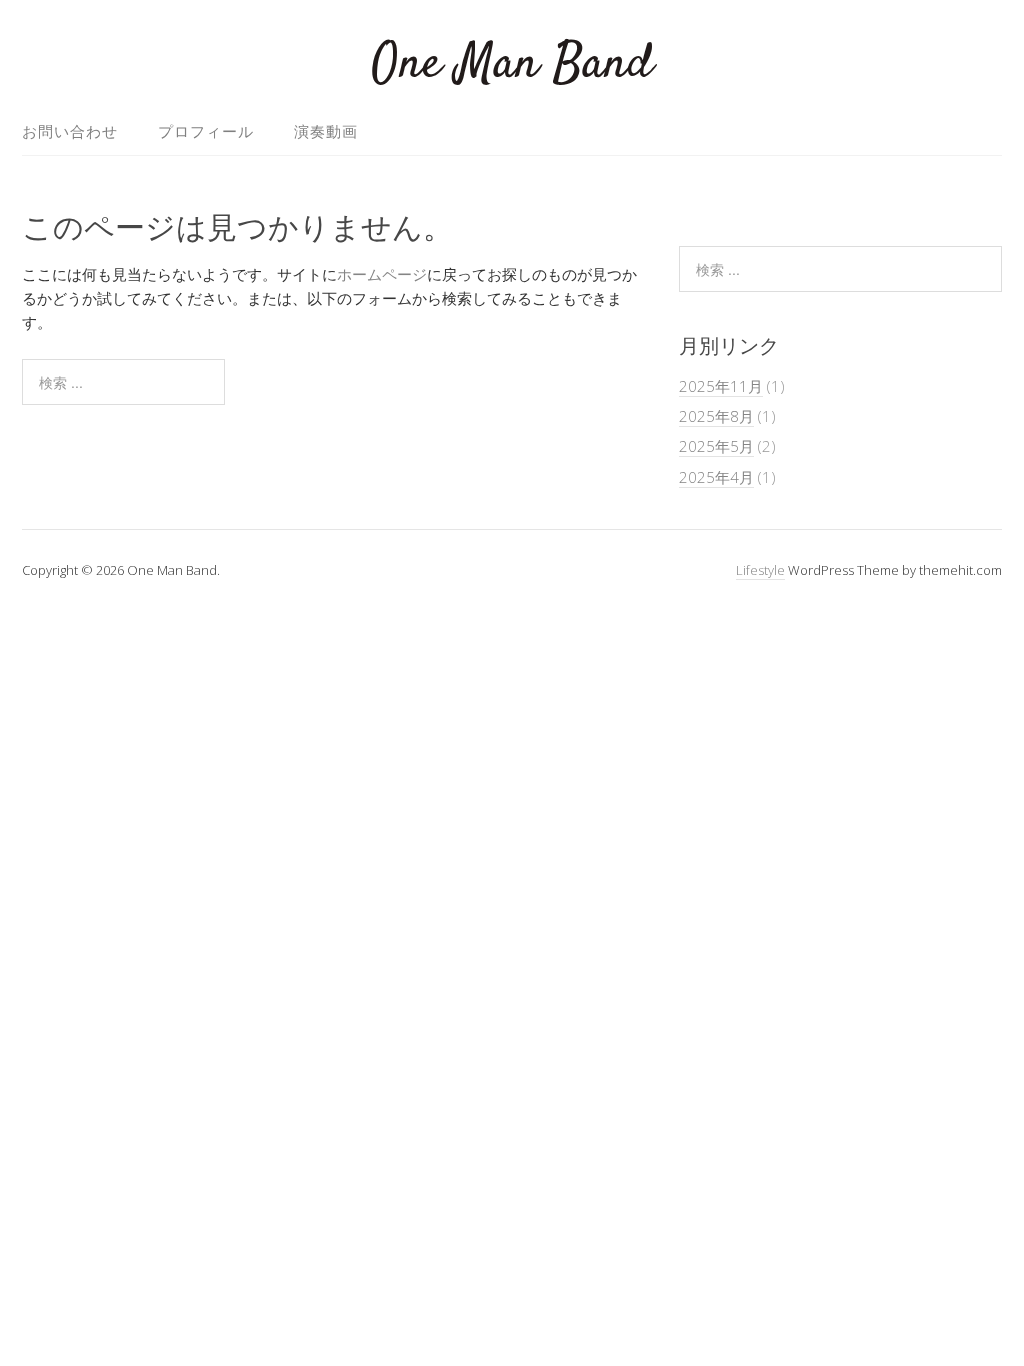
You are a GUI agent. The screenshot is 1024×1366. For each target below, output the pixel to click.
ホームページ (382, 274)
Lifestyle (760, 570)
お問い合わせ (70, 131)
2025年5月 (716, 446)
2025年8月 (716, 416)
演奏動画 (326, 131)
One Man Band (512, 64)
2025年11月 (721, 386)
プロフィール (206, 131)
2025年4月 (716, 477)
